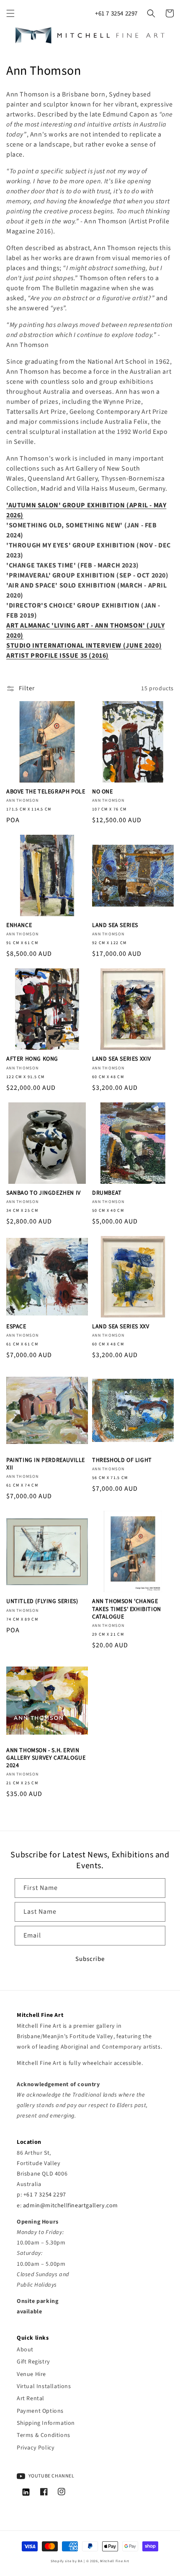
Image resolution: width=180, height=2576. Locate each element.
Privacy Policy (36, 2448)
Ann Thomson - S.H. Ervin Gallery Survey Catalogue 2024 (46, 1758)
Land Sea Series (115, 925)
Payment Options (40, 2411)
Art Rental (31, 2399)
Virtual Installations (44, 2386)
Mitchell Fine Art (115, 2561)
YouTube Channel (51, 2476)
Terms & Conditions (44, 2435)
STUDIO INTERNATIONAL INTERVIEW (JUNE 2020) (84, 646)
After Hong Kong (32, 1059)
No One (103, 792)
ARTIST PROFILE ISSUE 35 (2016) (58, 656)
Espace (16, 1327)
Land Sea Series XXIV (122, 1059)
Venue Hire (31, 2374)
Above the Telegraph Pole (46, 792)
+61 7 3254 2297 (116, 14)
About (25, 2350)
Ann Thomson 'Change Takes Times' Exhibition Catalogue (127, 1609)
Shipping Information (46, 2423)
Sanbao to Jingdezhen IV (44, 1193)
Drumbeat (107, 1193)
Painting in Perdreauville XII (46, 1464)
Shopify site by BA (67, 2561)
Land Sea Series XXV (121, 1327)
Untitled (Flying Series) (42, 1601)
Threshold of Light (122, 1460)
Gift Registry (33, 2362)
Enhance (19, 925)
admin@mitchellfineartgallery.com (71, 2206)
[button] (10, 13)
